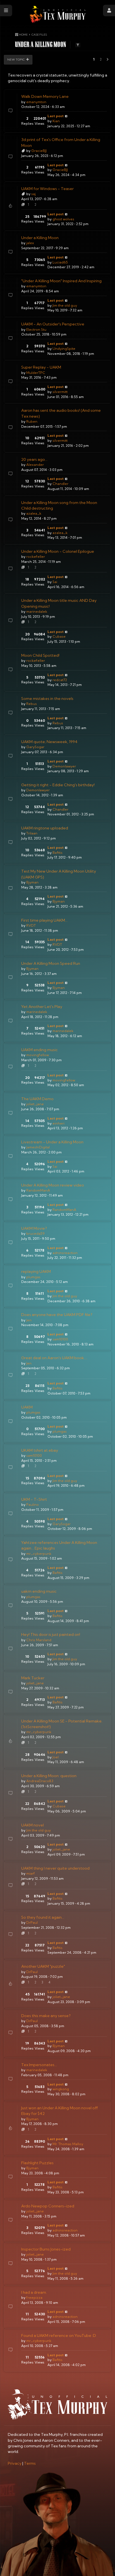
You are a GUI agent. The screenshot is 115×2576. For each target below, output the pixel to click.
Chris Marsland (39, 1640)
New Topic (16, 59)
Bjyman (32, 882)
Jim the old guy (65, 305)
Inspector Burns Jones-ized (46, 2249)
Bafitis (57, 853)
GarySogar (35, 747)
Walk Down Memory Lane (45, 96)
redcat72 (60, 680)
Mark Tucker (33, 1678)
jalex (30, 243)
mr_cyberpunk (39, 1554)
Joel (56, 1757)
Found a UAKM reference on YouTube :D (59, 2335)
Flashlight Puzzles (37, 2163)
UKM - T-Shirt (34, 1499)
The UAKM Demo (37, 1099)
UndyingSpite (64, 349)
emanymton (36, 102)
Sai (55, 582)
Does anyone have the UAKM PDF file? (57, 1315)
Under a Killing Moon (40, 238)
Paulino (33, 1505)
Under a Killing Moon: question (49, 1776)
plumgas (33, 1277)
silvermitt (60, 392)
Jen (29, 1320)
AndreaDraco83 (40, 1781)
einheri (58, 1123)
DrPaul (32, 1922)
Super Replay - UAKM (41, 367)
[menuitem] (15, 2463)
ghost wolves (63, 219)
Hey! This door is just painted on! (51, 1634)
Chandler (60, 484)
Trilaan (32, 833)
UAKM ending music (39, 1050)
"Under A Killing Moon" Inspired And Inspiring (61, 281)
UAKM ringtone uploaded (45, 828)
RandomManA (38, 1190)
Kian (56, 121)
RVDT (31, 925)
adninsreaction (65, 1253)
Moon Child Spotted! (40, 655)
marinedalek (37, 611)
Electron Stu (36, 329)
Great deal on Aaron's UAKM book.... (54, 1358)
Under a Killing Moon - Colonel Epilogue (58, 551)
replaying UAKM (36, 1271)
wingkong (61, 2089)
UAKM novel (33, 1825)
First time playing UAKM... (44, 920)
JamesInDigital (38, 1147)
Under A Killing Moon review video (53, 1185)
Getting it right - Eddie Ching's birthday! (58, 785)
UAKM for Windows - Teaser (47, 189)
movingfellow (38, 1055)
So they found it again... (43, 1917)
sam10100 (60, 1339)
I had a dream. (34, 2292)
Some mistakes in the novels (47, 699)
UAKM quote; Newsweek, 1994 (49, 742)
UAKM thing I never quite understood (55, 1868)
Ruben (32, 421)
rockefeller (36, 557)
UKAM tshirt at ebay (40, 1450)
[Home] (57, 14)
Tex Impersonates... (39, 2065)
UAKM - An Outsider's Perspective (53, 324)
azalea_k (34, 513)
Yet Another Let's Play (42, 1007)
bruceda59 (35, 1233)
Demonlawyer (64, 766)
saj (33, 194)
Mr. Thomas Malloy (68, 2144)
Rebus (32, 704)
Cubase (59, 636)
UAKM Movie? (34, 1228)
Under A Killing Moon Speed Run (51, 963)
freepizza (34, 2298)
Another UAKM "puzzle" (43, 1966)
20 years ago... (34, 459)
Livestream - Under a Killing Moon (52, 1142)
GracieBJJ (39, 151)
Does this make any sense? (46, 2016)
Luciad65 (60, 262)
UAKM (27, 1407)
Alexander (35, 465)
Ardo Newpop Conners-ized (48, 2206)
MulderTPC (36, 373)
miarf (31, 1873)
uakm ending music (39, 1591)
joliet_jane (35, 1104)
